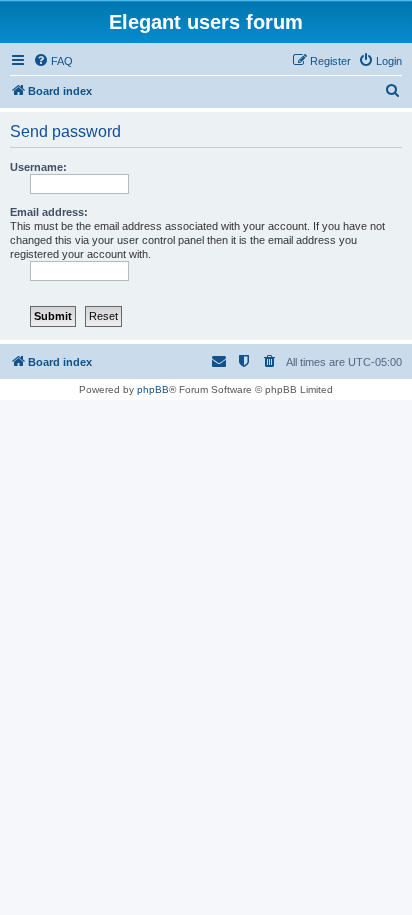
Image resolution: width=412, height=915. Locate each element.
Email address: (49, 212)
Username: (38, 167)
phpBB (153, 389)
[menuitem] (53, 61)
